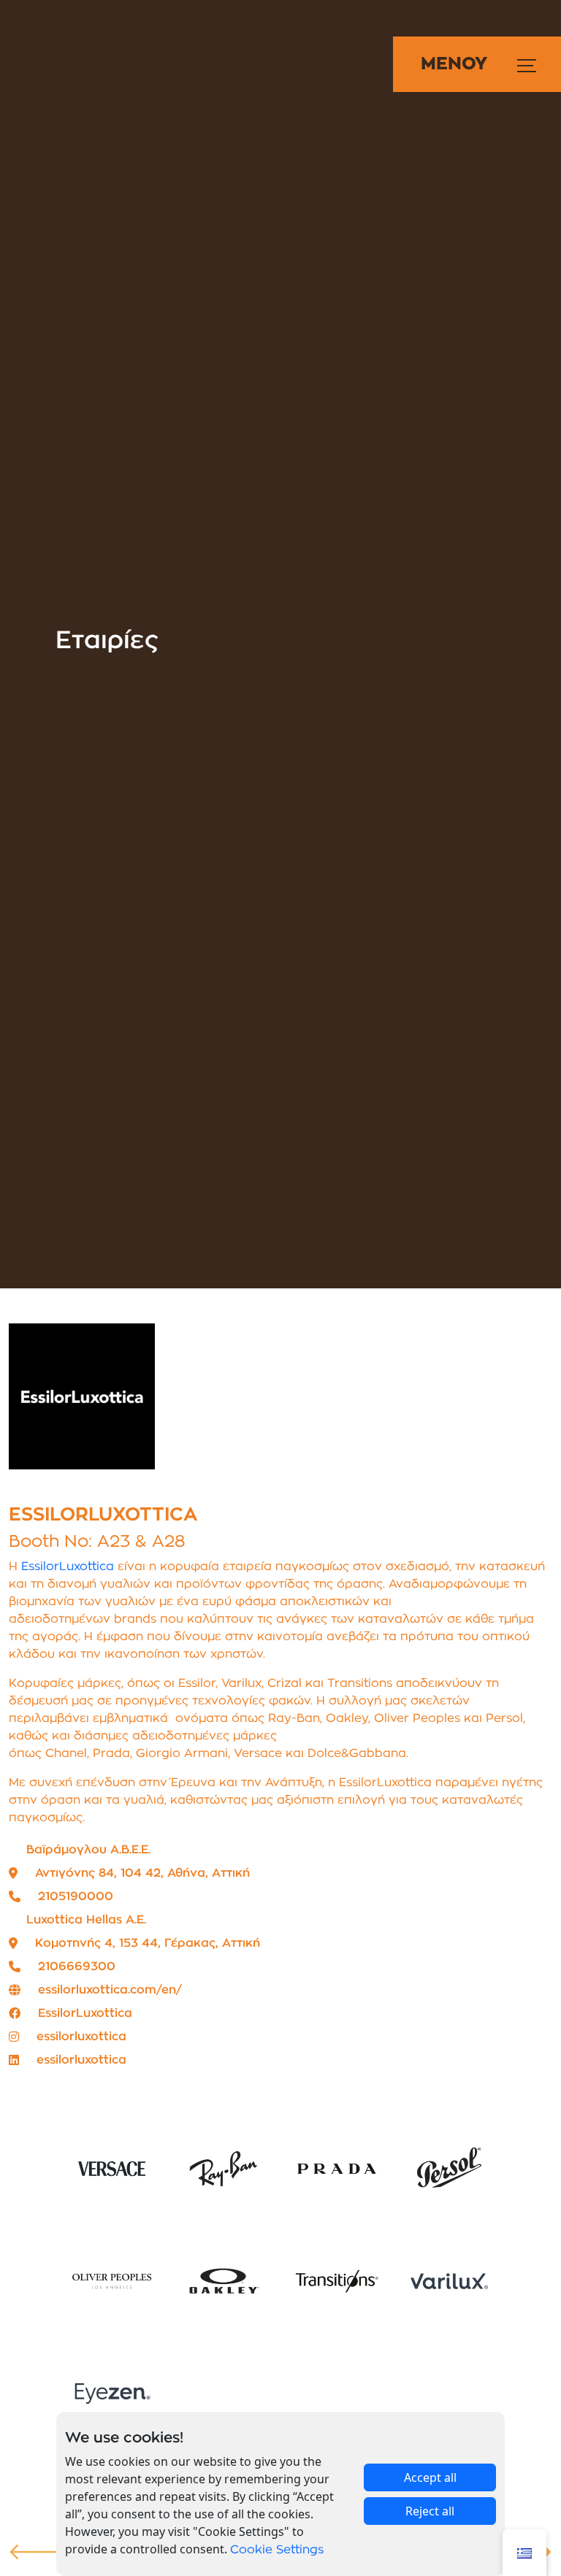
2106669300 (77, 1966)
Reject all (430, 2511)
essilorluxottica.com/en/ (110, 1990)
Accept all (430, 2477)
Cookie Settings (277, 2550)
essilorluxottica (81, 2037)
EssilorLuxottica (68, 1566)
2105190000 (76, 1896)
